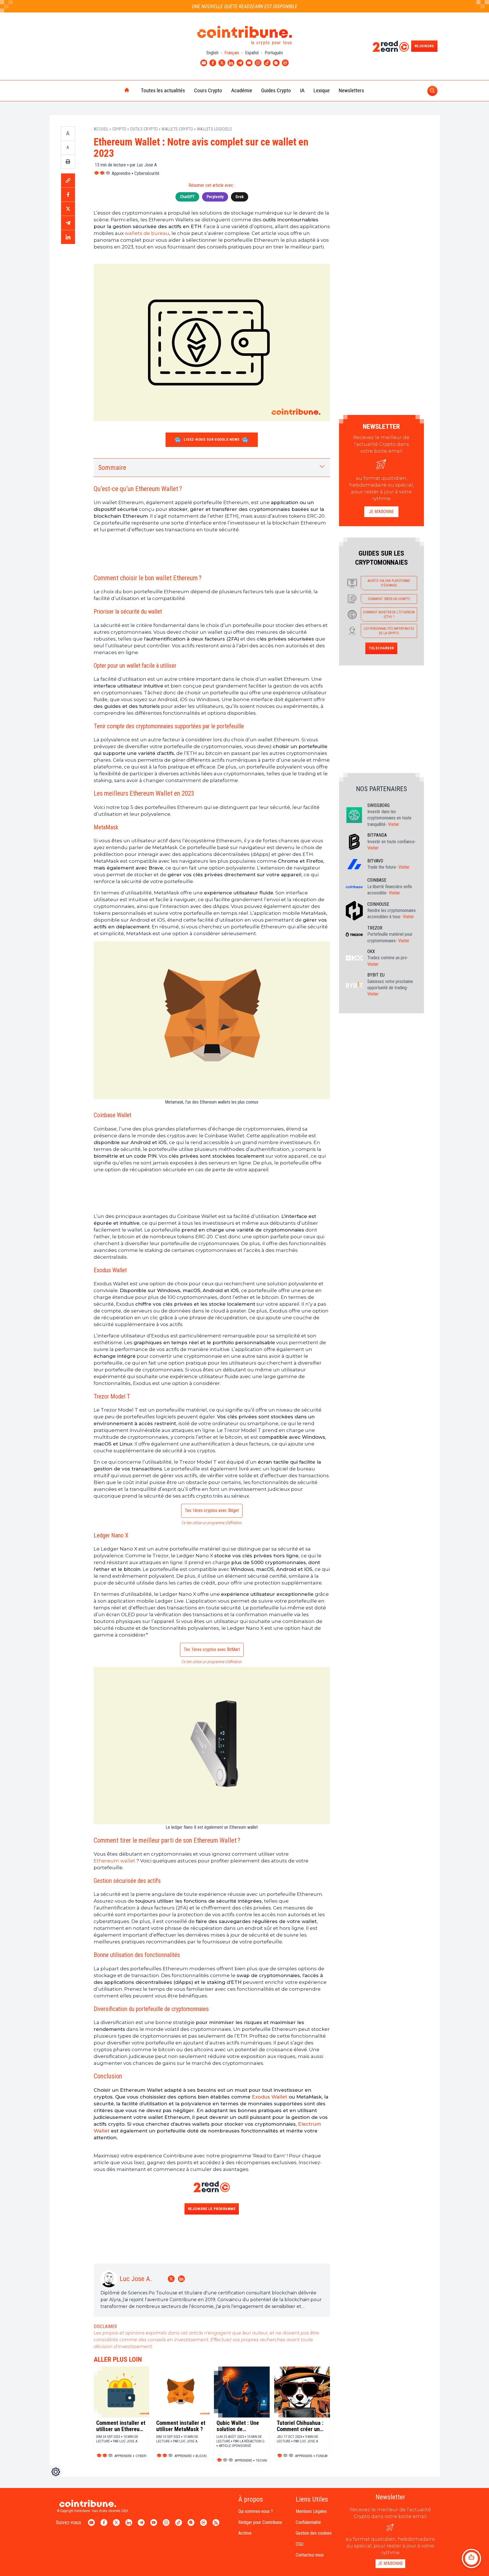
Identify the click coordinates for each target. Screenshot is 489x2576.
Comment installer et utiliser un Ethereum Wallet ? (121, 2426)
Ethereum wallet (114, 1861)
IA (302, 90)
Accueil (101, 129)
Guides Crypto (276, 90)
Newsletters (351, 90)
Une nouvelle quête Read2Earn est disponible (245, 6)
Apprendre (121, 173)
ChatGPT (187, 197)
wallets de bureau (147, 233)
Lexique (322, 90)
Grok (240, 197)
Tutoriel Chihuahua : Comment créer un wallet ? (300, 2426)
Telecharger (381, 648)
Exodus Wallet (270, 2097)
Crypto (119, 129)
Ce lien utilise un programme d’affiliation (212, 1523)
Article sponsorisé (235, 2446)
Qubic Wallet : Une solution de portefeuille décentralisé (238, 2426)
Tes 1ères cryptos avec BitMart (212, 1649)
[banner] (212, 553)
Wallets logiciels (215, 129)
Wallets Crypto (177, 129)
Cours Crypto (208, 90)
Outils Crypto (144, 129)
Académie (242, 90)
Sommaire (112, 468)
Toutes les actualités (163, 90)
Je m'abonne (381, 512)
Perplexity (215, 197)
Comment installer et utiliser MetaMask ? (181, 2426)
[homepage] (115, 91)
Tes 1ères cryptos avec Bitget (212, 1510)
